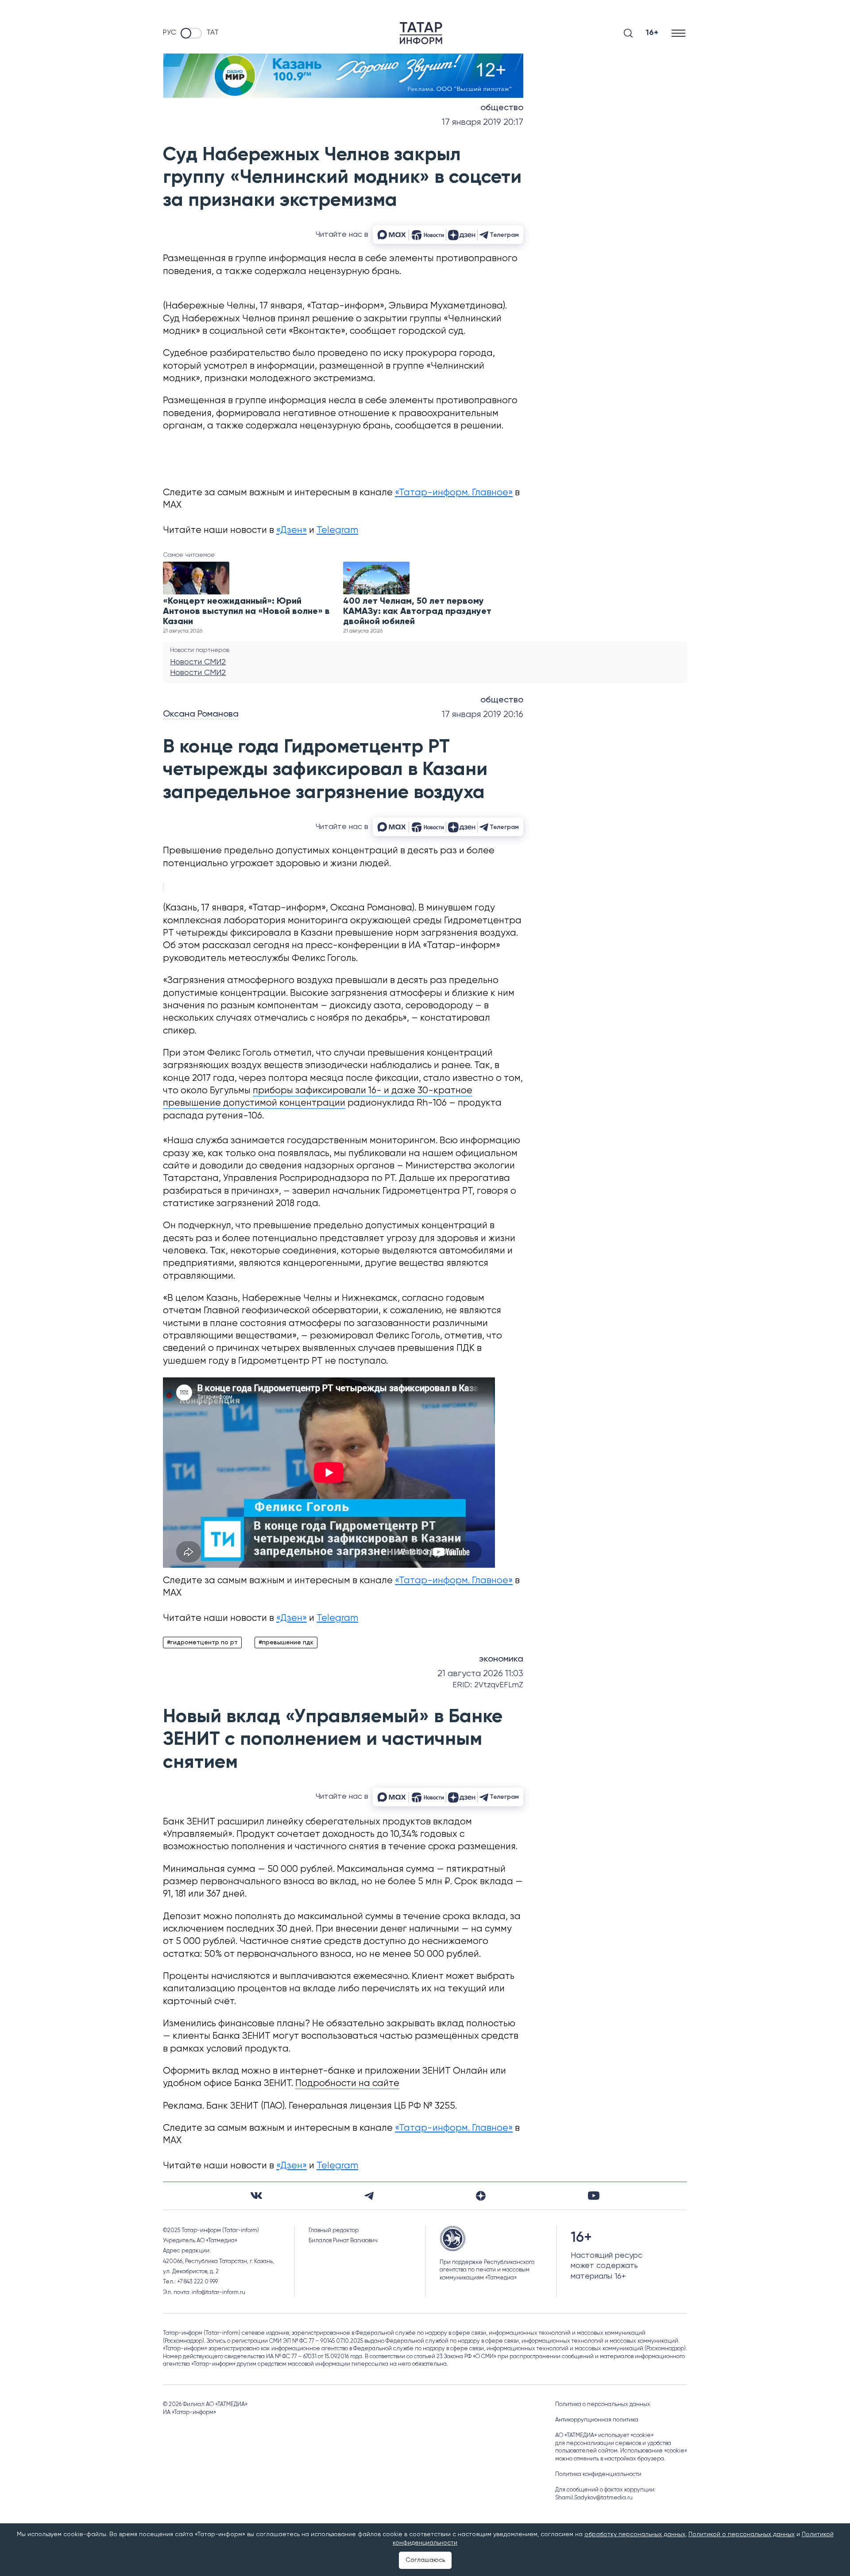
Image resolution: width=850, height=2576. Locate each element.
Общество (502, 108)
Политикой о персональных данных (742, 2534)
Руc (170, 33)
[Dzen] (481, 2196)
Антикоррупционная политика (597, 2420)
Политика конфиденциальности (598, 2474)
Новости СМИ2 (198, 662)
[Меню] (679, 33)
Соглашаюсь (425, 2560)
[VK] (256, 2196)
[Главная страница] (421, 33)
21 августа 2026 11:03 (480, 1674)
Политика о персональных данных (603, 2404)
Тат (212, 33)
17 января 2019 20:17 (483, 122)
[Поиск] (628, 33)
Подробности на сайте (347, 2084)
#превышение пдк (286, 1643)
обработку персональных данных (635, 2534)
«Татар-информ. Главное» (454, 493)
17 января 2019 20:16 (483, 715)
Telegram (337, 530)
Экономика (501, 1659)
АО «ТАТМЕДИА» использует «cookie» (604, 2435)
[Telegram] (369, 2196)
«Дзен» (292, 530)
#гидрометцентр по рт (202, 1643)
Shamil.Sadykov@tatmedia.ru (594, 2498)
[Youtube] (594, 2196)
